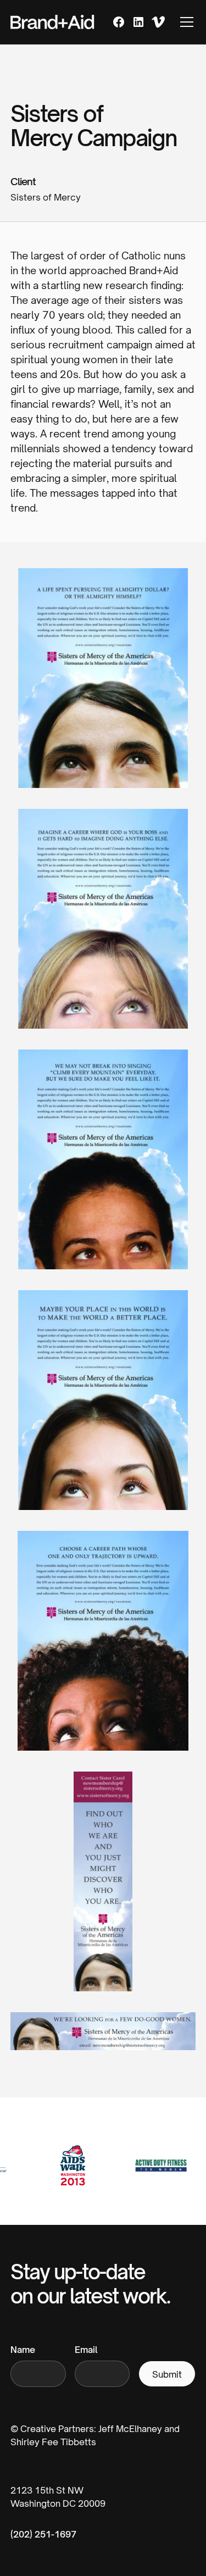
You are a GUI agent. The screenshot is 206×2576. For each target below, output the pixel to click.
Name (23, 2350)
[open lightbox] (103, 687)
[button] (185, 22)
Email (86, 2350)
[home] (53, 22)
